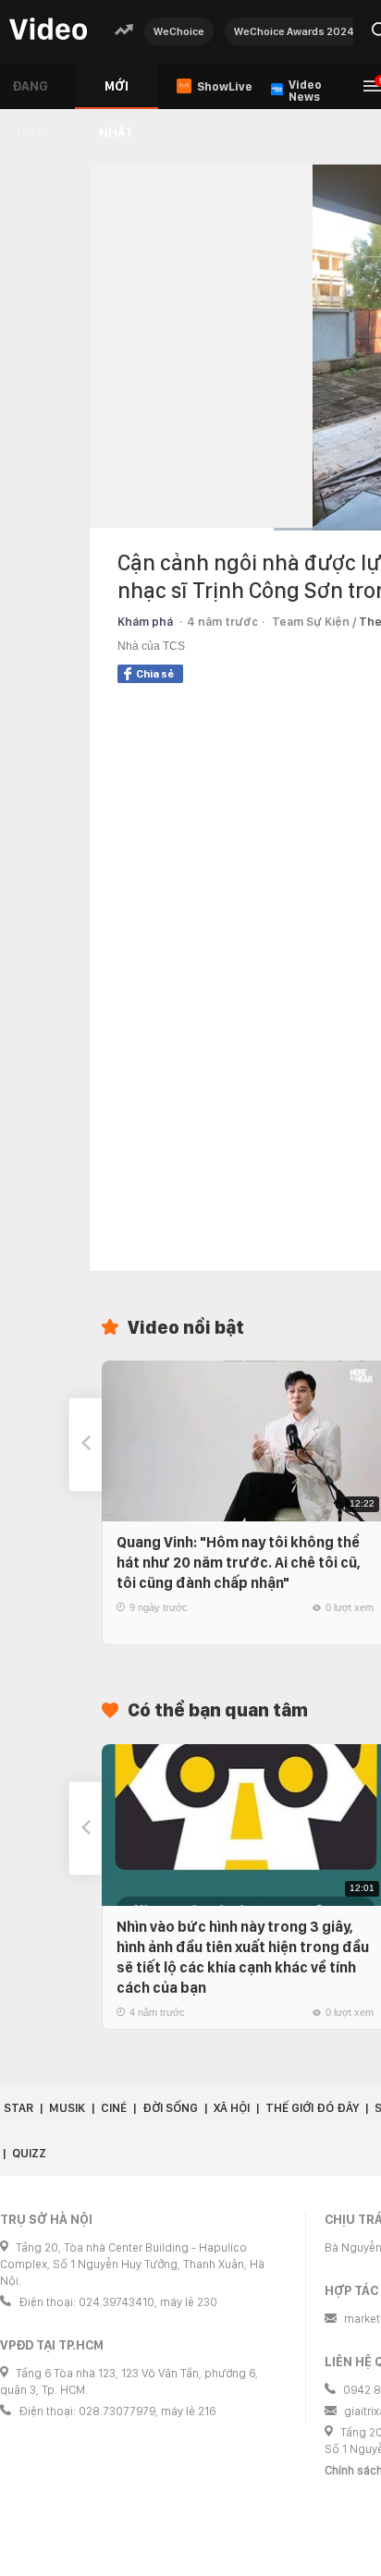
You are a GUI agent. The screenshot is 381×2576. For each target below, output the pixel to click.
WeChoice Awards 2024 (294, 31)
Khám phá (145, 622)
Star (18, 2108)
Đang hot (30, 94)
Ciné (114, 2108)
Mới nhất (116, 94)
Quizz (29, 2153)
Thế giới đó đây (312, 2108)
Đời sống (170, 2108)
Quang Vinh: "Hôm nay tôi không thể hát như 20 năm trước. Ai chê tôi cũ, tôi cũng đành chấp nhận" (239, 1563)
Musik (67, 2108)
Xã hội (232, 2108)
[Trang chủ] (48, 30)
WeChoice (179, 31)
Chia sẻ (155, 674)
